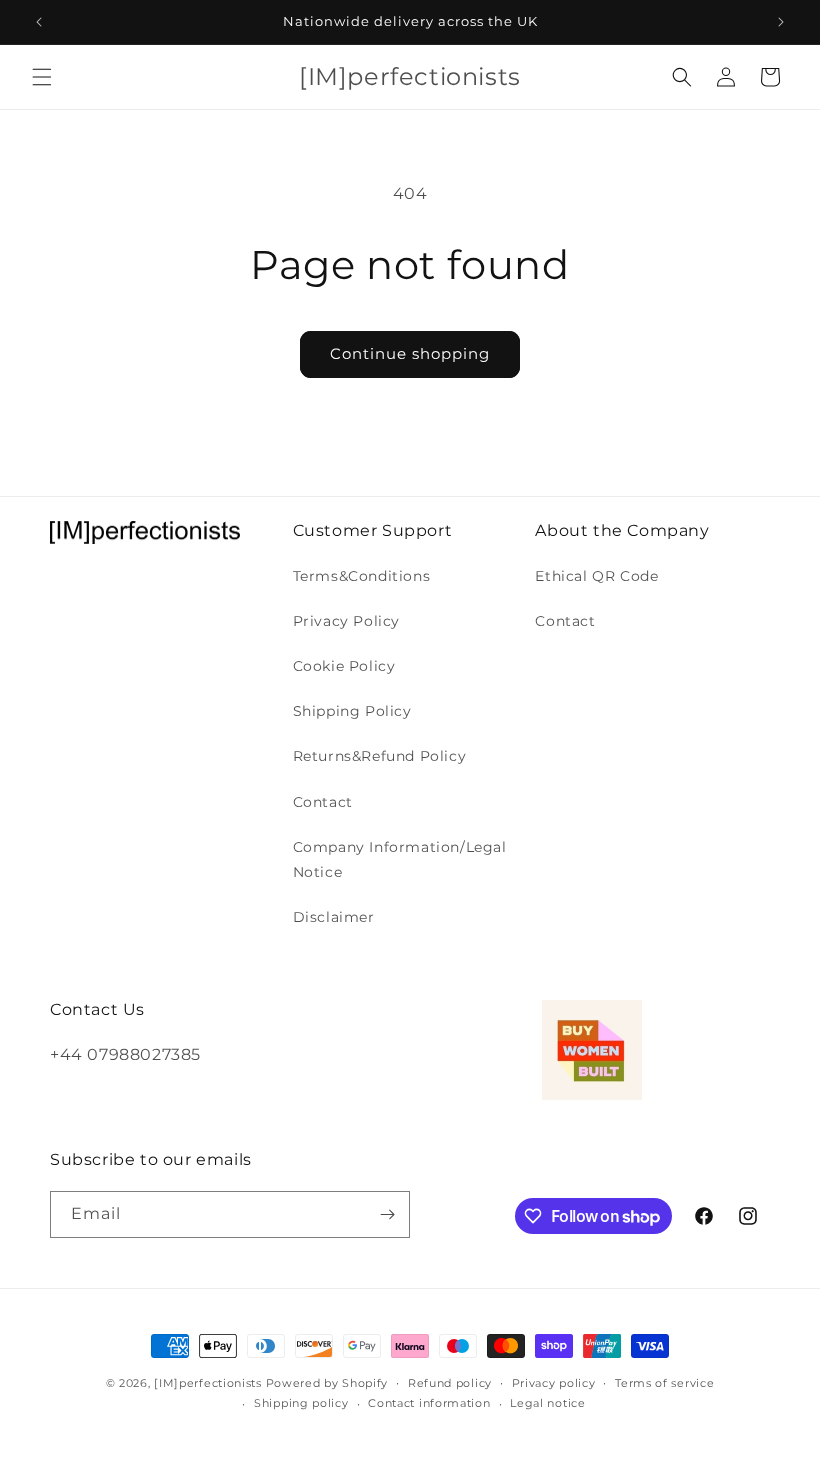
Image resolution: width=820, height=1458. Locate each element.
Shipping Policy (352, 711)
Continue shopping (410, 353)
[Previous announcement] (39, 22)
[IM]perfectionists (208, 1383)
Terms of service (664, 1383)
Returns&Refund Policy (380, 756)
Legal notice (547, 1403)
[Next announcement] (781, 22)
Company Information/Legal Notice (400, 859)
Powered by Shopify (327, 1383)
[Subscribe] (387, 1214)
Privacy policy (554, 1383)
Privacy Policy (346, 621)
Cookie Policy (344, 666)
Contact (323, 802)
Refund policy (450, 1383)
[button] (42, 77)
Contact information (429, 1403)
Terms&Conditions (362, 576)
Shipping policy (301, 1403)
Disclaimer (334, 917)
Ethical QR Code (596, 576)
